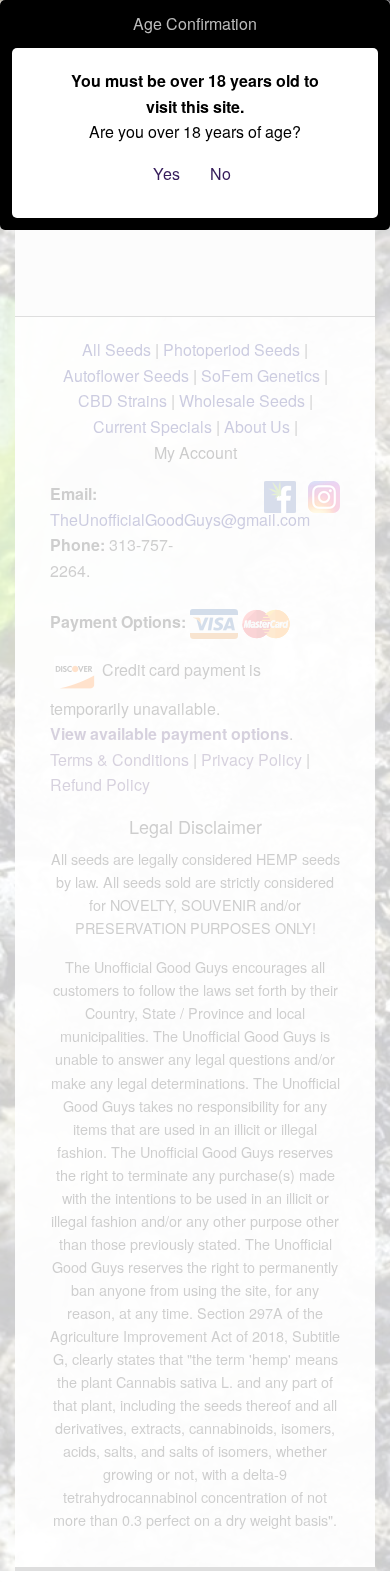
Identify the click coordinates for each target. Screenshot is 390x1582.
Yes (166, 173)
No (220, 173)
